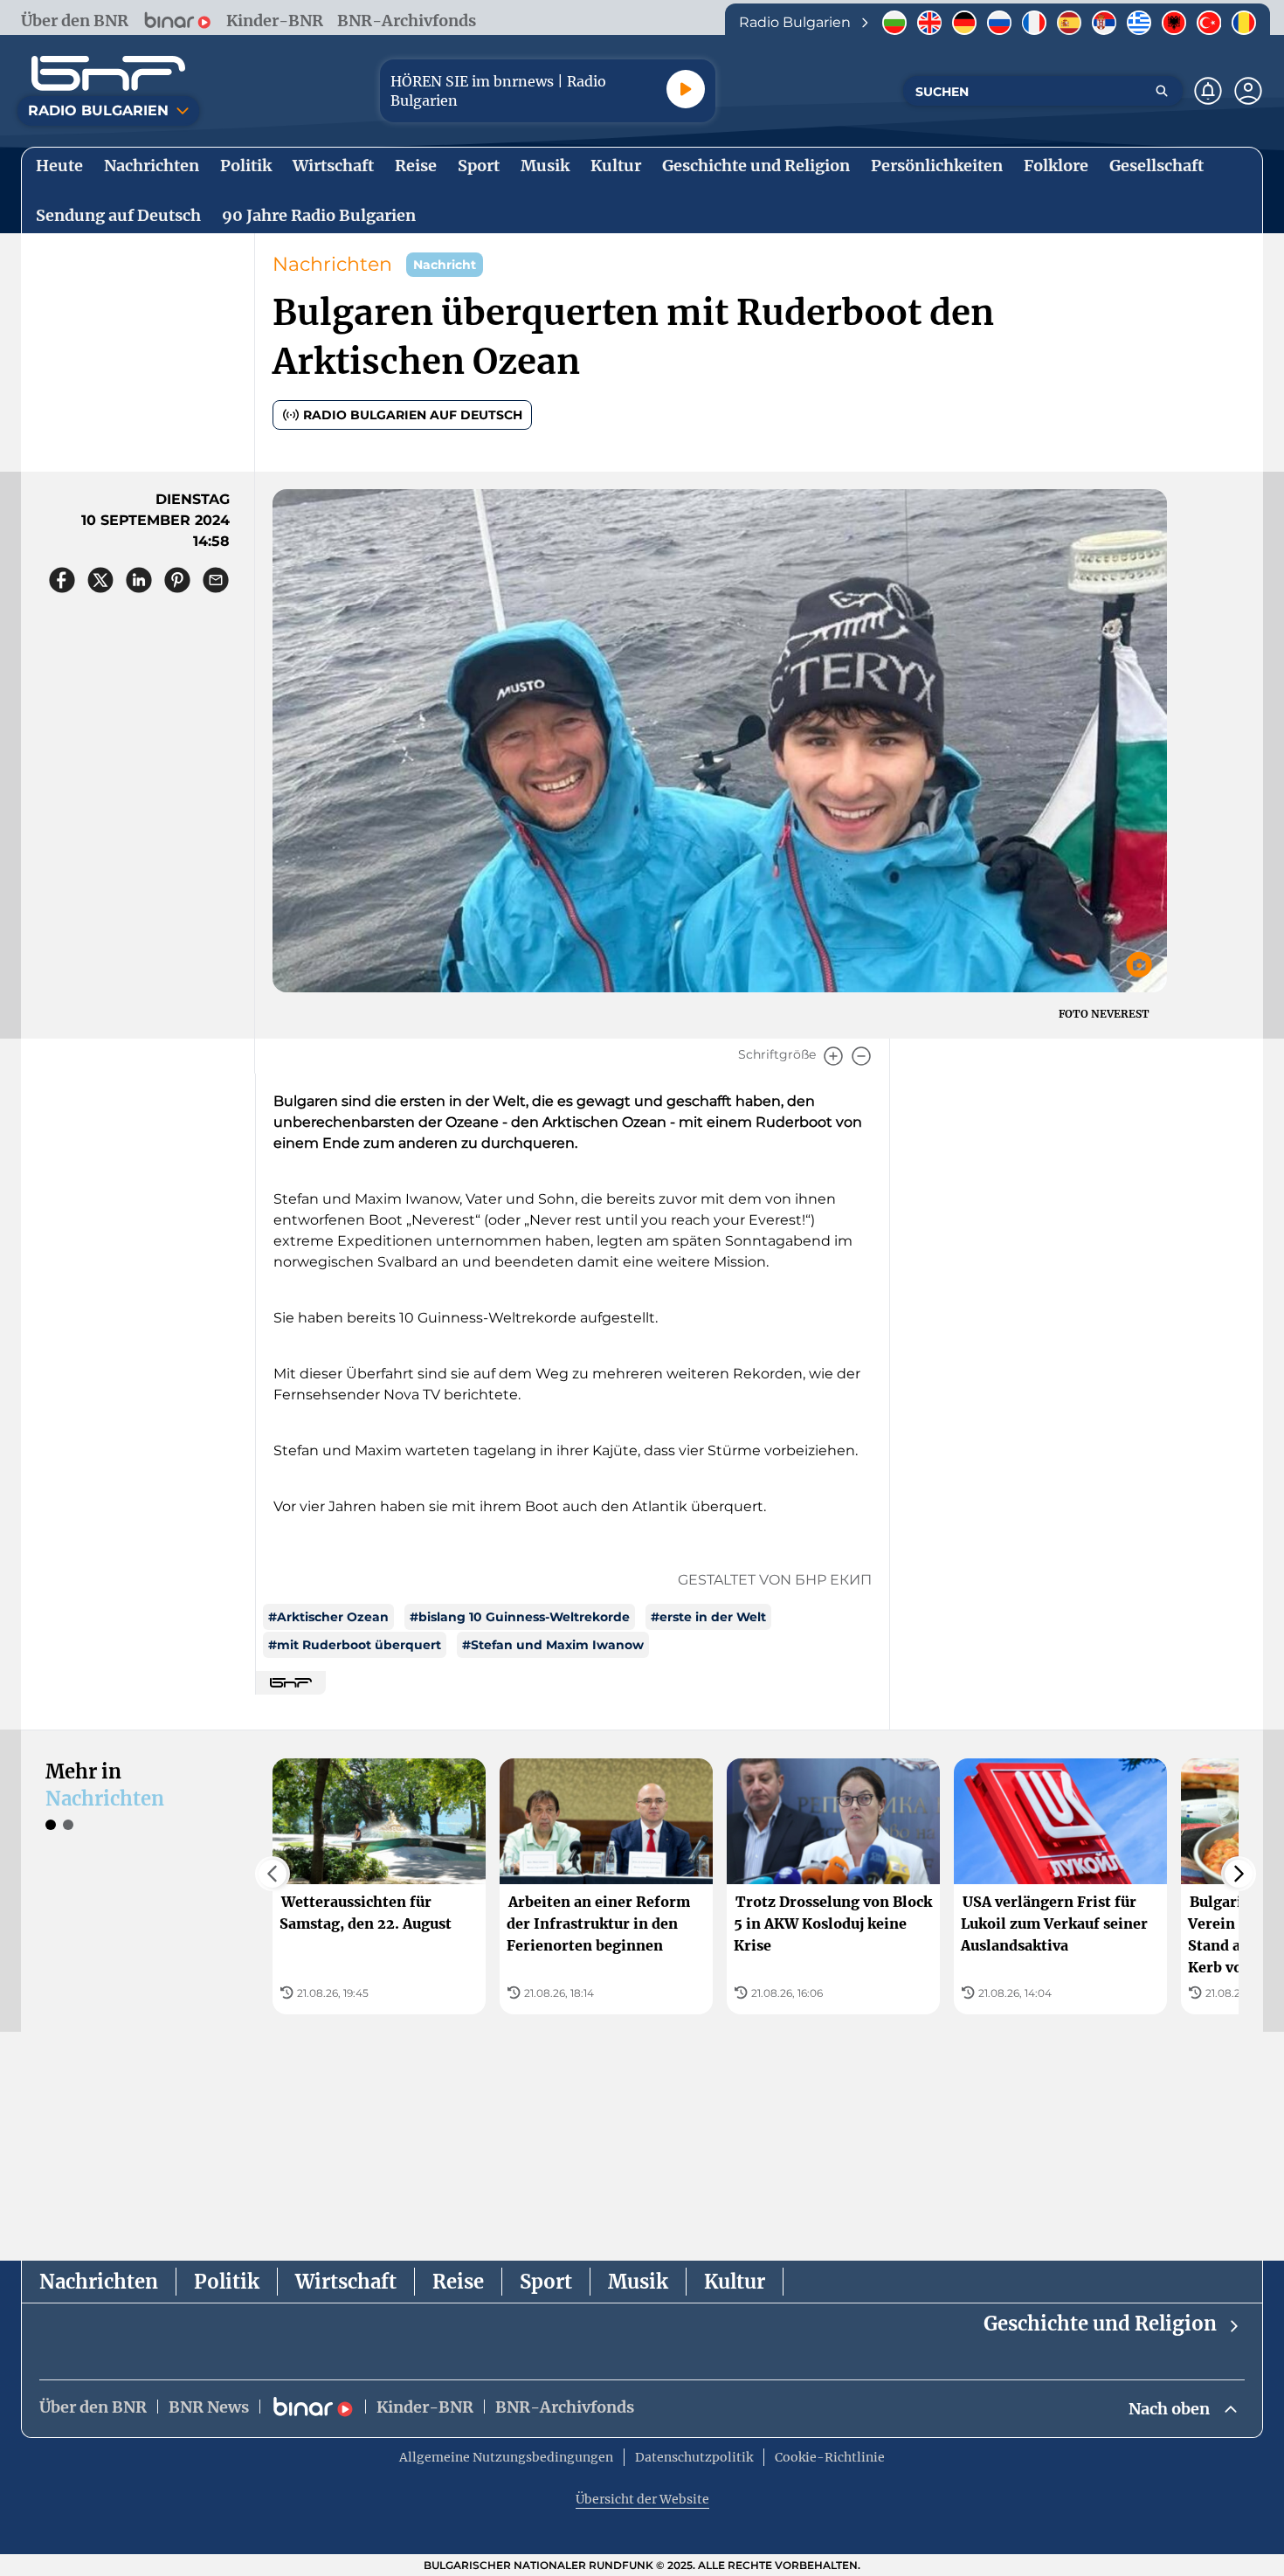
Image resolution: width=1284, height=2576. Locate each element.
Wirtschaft (346, 2282)
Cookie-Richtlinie (830, 2457)
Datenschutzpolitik (694, 2457)
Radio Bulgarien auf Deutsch (413, 415)
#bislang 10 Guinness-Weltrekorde (520, 1617)
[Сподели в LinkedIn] (139, 580)
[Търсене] (1162, 91)
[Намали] (861, 1056)
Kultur (735, 2282)
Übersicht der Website (642, 2499)
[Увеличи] (833, 1056)
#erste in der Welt (708, 1617)
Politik (227, 2282)
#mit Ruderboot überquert (355, 1645)
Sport (546, 2282)
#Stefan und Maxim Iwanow (553, 1645)
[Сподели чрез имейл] (216, 580)
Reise (458, 2282)
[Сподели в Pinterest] (177, 580)
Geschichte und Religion (1100, 2324)
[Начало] (108, 73)
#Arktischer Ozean (328, 1617)
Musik (638, 2282)
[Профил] (1248, 91)
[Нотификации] (1208, 91)
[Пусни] (686, 89)
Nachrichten (332, 264)
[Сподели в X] (100, 580)
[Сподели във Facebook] (62, 580)
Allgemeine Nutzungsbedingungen (506, 2457)
